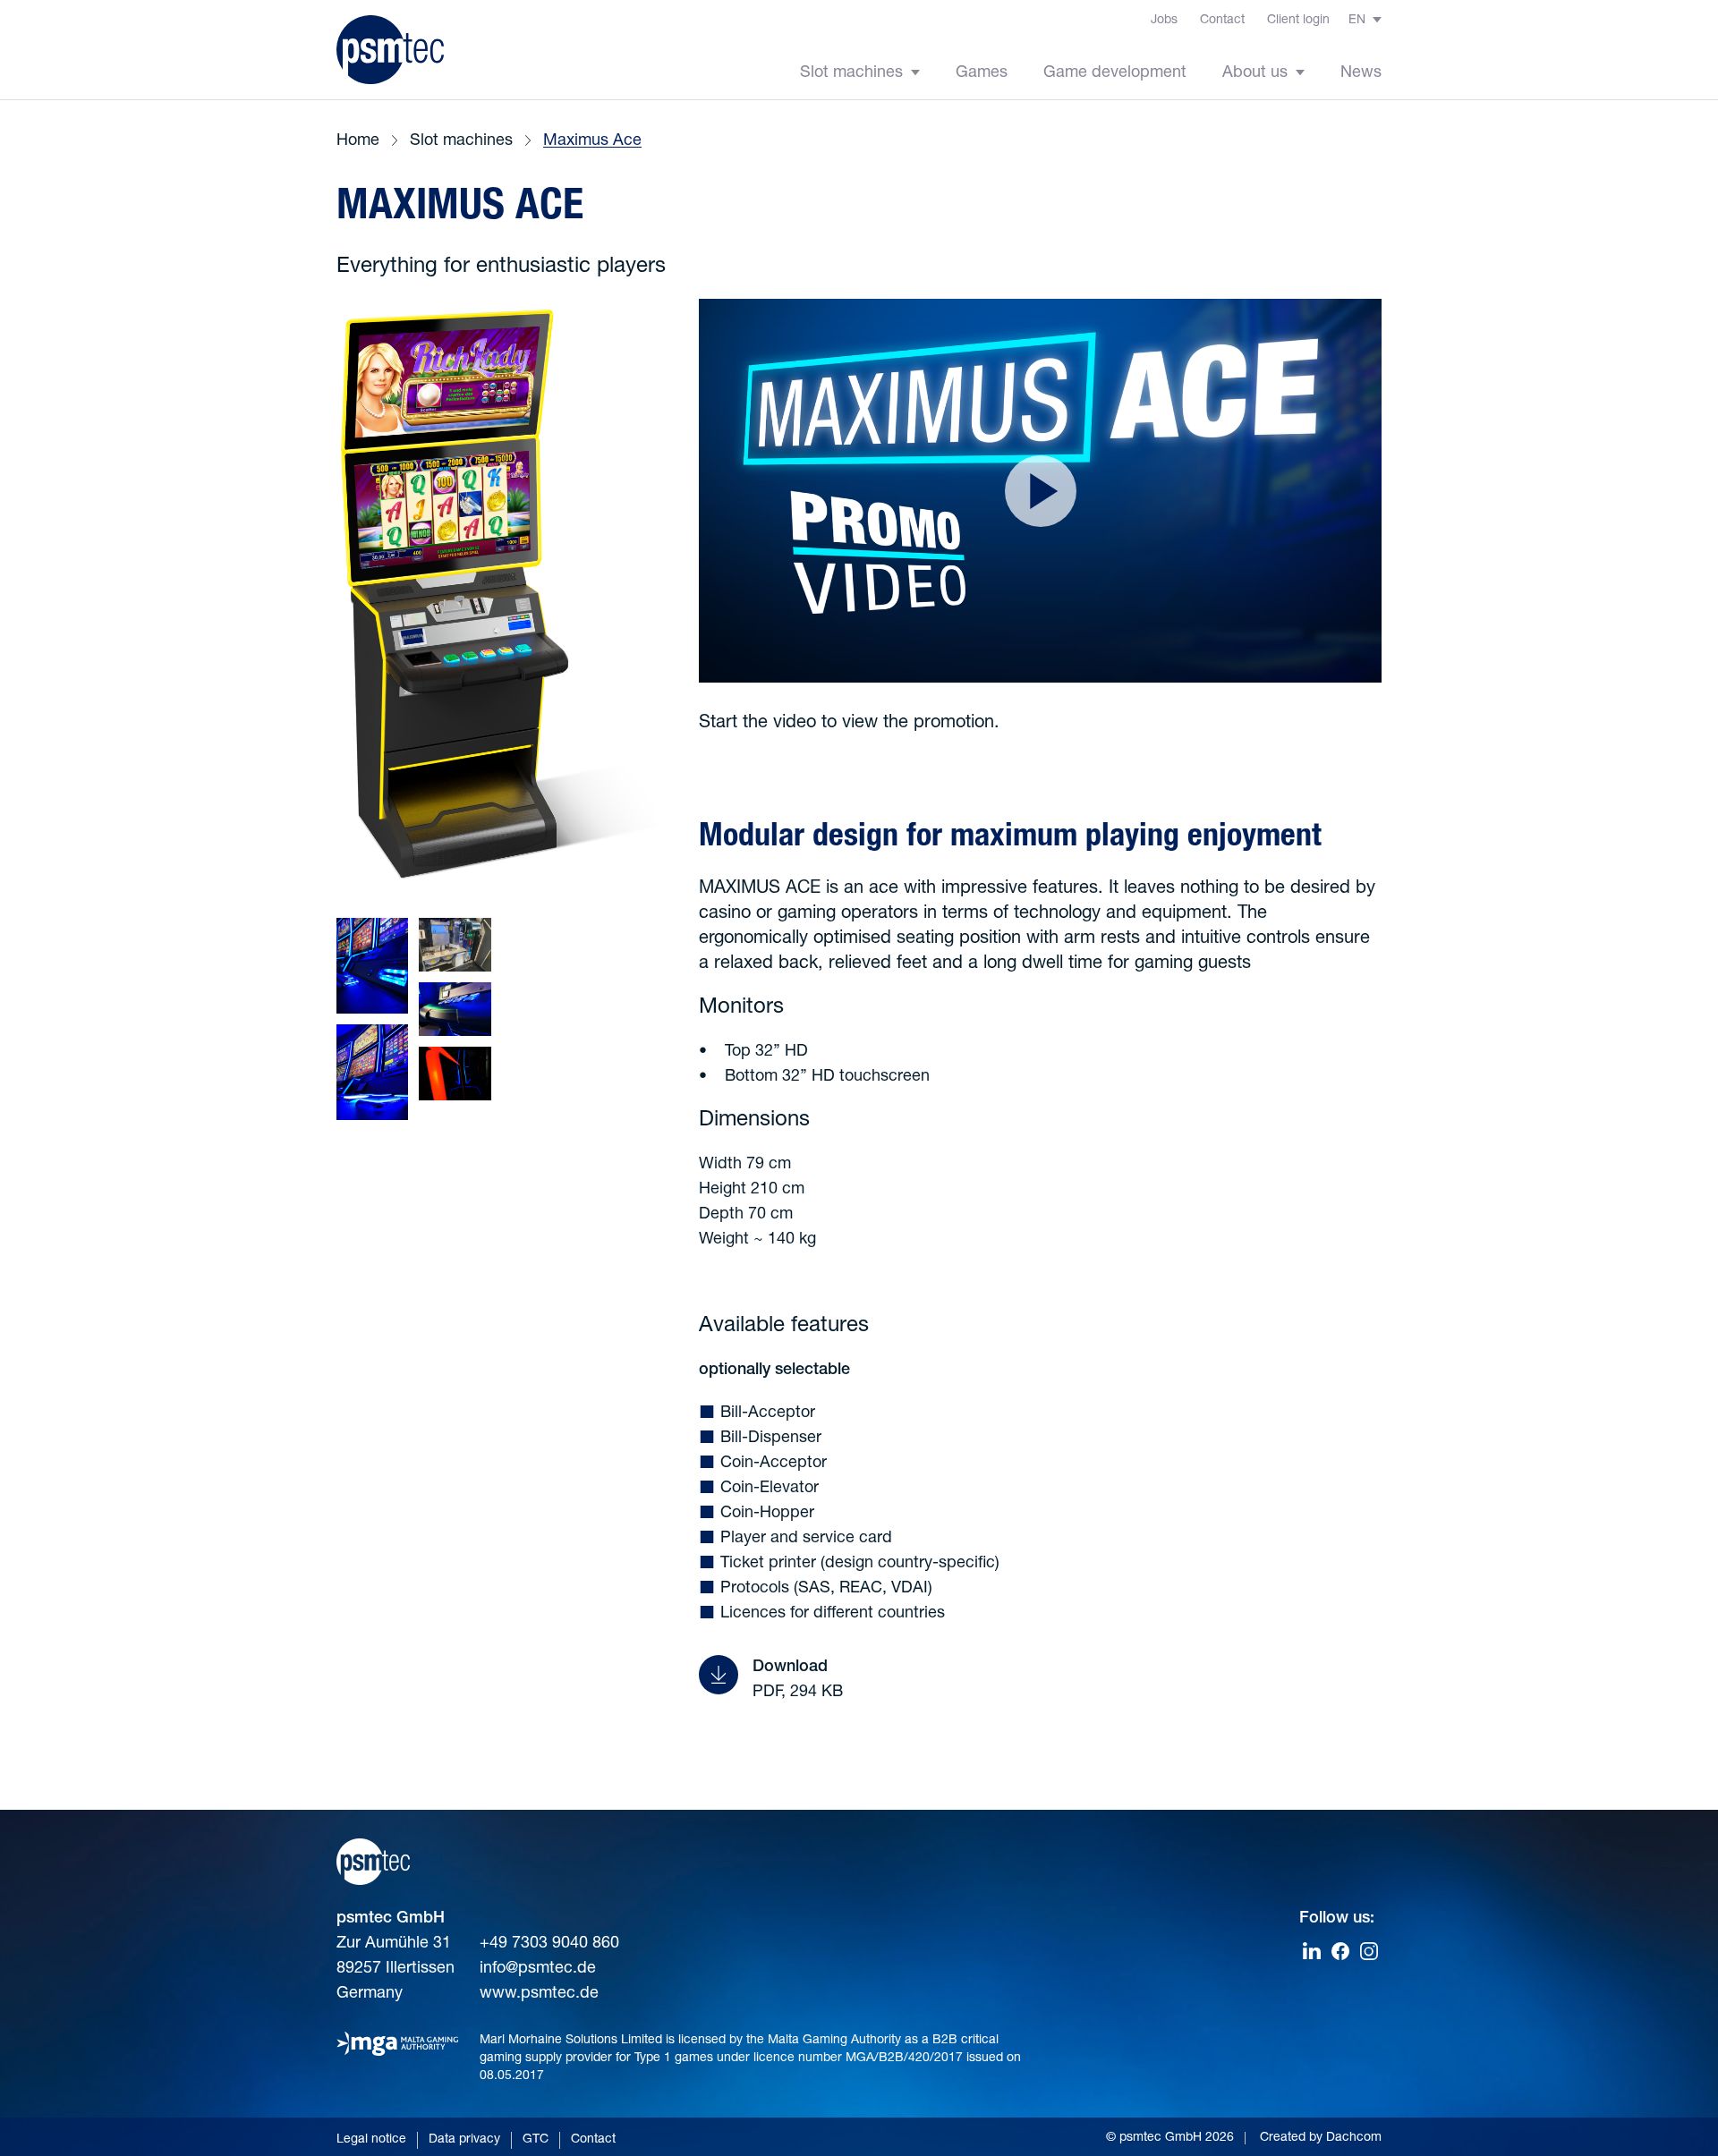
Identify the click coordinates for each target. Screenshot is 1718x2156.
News (1361, 73)
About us (1257, 73)
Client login (1298, 21)
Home (358, 141)
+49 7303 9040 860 (549, 1944)
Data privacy (464, 2140)
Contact (1222, 21)
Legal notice (371, 2140)
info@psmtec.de (538, 1969)
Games (982, 73)
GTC (536, 2140)
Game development (1115, 73)
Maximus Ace (592, 141)
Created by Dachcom (1321, 2138)
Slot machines (854, 73)
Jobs (1164, 21)
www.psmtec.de (539, 1994)
